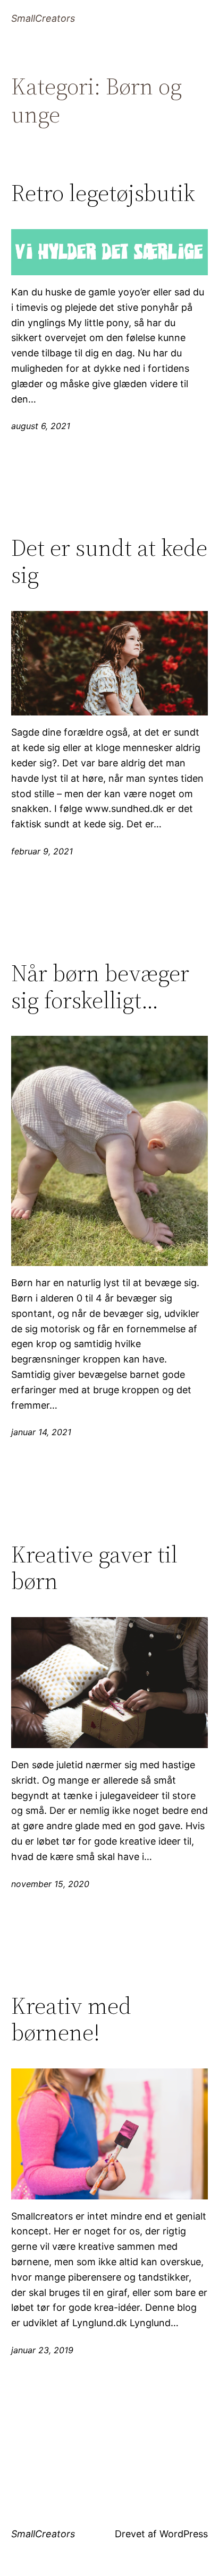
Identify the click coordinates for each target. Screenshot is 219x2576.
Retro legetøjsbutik (103, 193)
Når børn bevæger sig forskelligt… (100, 987)
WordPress (184, 2534)
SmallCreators (43, 18)
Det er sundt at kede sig (109, 561)
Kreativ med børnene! (71, 2019)
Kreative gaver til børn (94, 1568)
